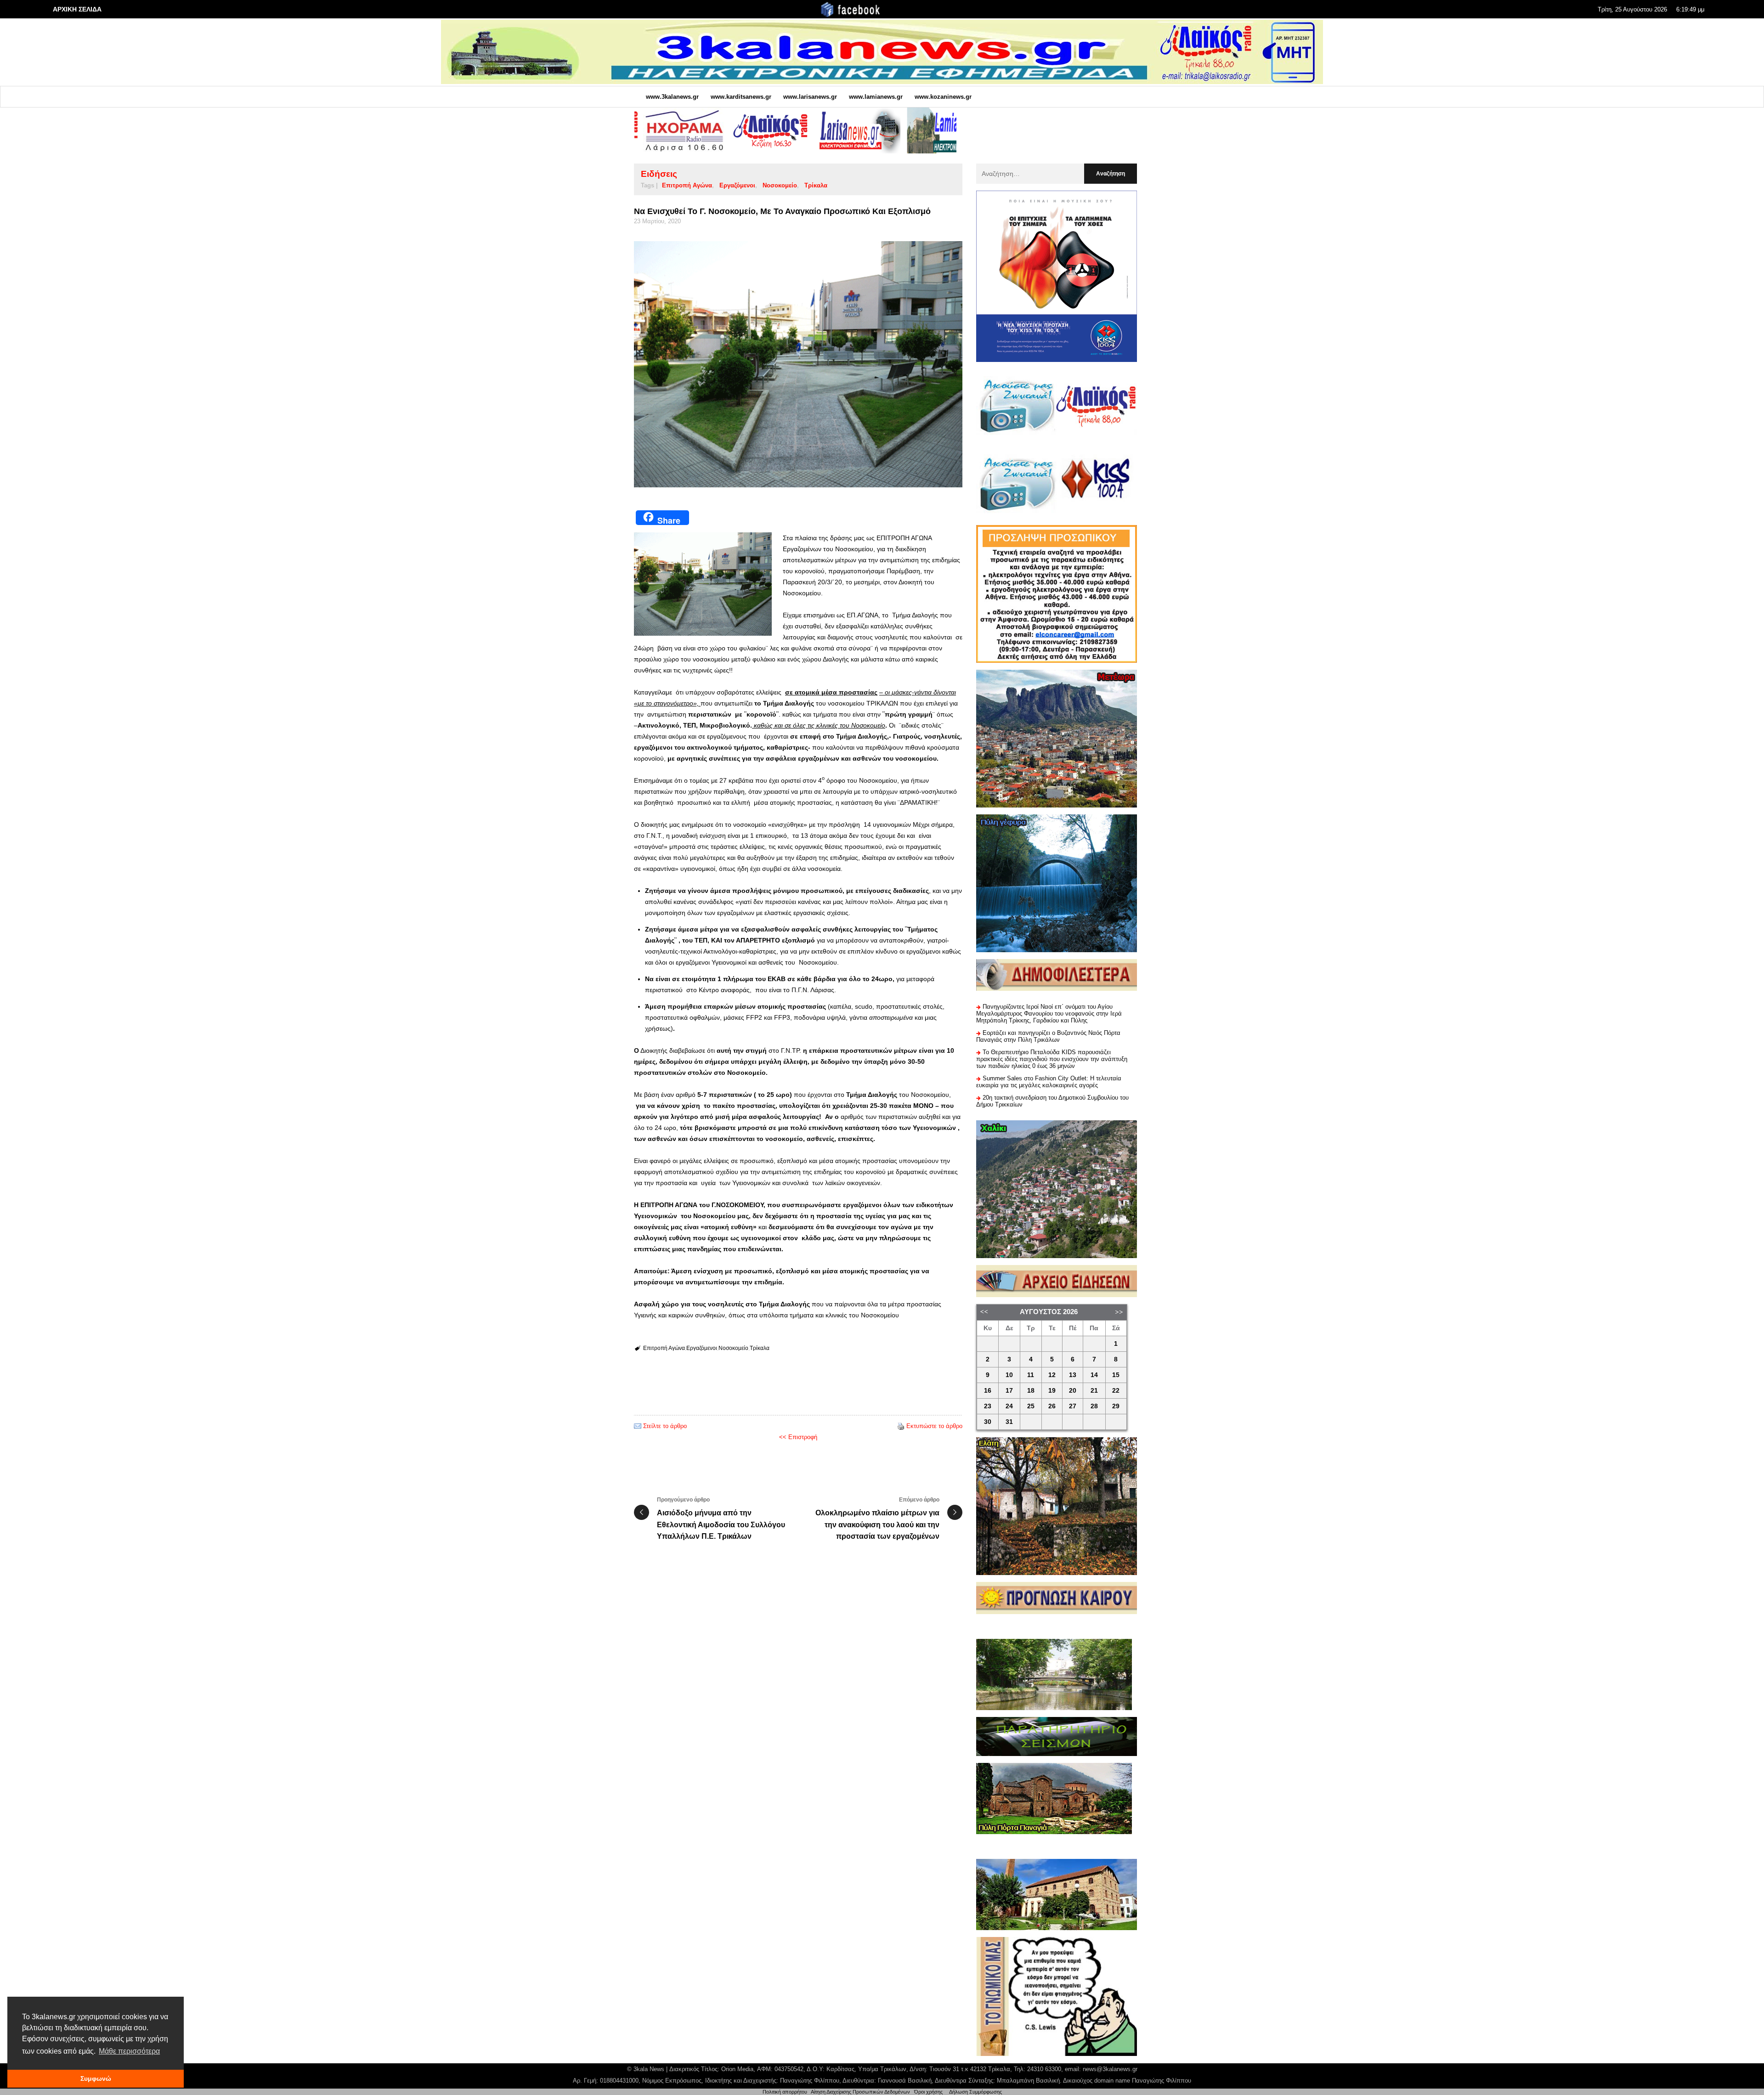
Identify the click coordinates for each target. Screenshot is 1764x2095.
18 (1031, 1391)
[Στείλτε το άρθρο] (638, 1426)
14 (1094, 1375)
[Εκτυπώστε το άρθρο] (901, 1426)
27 (1073, 1406)
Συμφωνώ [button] (96, 2078)
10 (1009, 1375)
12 (1052, 1375)
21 (1094, 1391)
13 (1073, 1375)
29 (1116, 1406)
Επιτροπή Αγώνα (687, 185)
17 (1009, 1391)
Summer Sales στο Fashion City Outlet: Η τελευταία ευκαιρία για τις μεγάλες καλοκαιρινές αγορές (1049, 1082)
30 (988, 1422)
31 (1009, 1422)
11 (1031, 1375)
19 (1052, 1391)
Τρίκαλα (816, 185)
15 (1116, 1375)
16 (988, 1391)
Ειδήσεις (659, 174)
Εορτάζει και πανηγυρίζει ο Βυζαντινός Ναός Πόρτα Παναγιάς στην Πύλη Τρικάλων (1048, 1036)
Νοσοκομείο (780, 185)
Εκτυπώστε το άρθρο (934, 1426)
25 (1031, 1406)
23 (988, 1406)
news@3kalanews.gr (1110, 2069)
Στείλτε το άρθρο (665, 1426)
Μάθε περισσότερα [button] (129, 2051)
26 (1052, 1406)
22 (1116, 1391)
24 (1009, 1406)
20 (1073, 1391)
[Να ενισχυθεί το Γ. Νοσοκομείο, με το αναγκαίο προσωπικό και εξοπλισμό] (798, 364)
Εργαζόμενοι (737, 185)
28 (1094, 1406)
